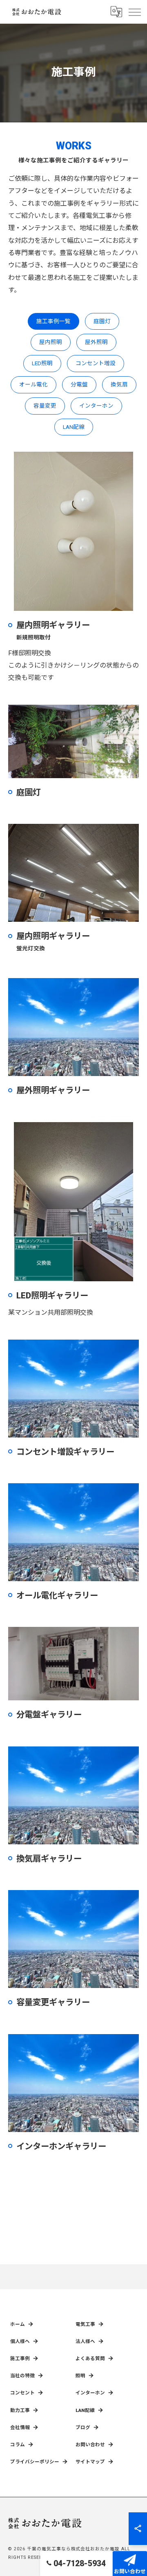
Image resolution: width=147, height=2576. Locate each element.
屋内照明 (51, 342)
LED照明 (42, 363)
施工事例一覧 (53, 321)
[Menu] (134, 12)
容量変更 (45, 406)
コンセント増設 (96, 363)
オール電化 (33, 384)
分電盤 (79, 384)
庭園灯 (102, 321)
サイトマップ (90, 2462)
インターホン (96, 406)
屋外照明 (96, 342)
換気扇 (119, 384)
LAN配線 (74, 427)
